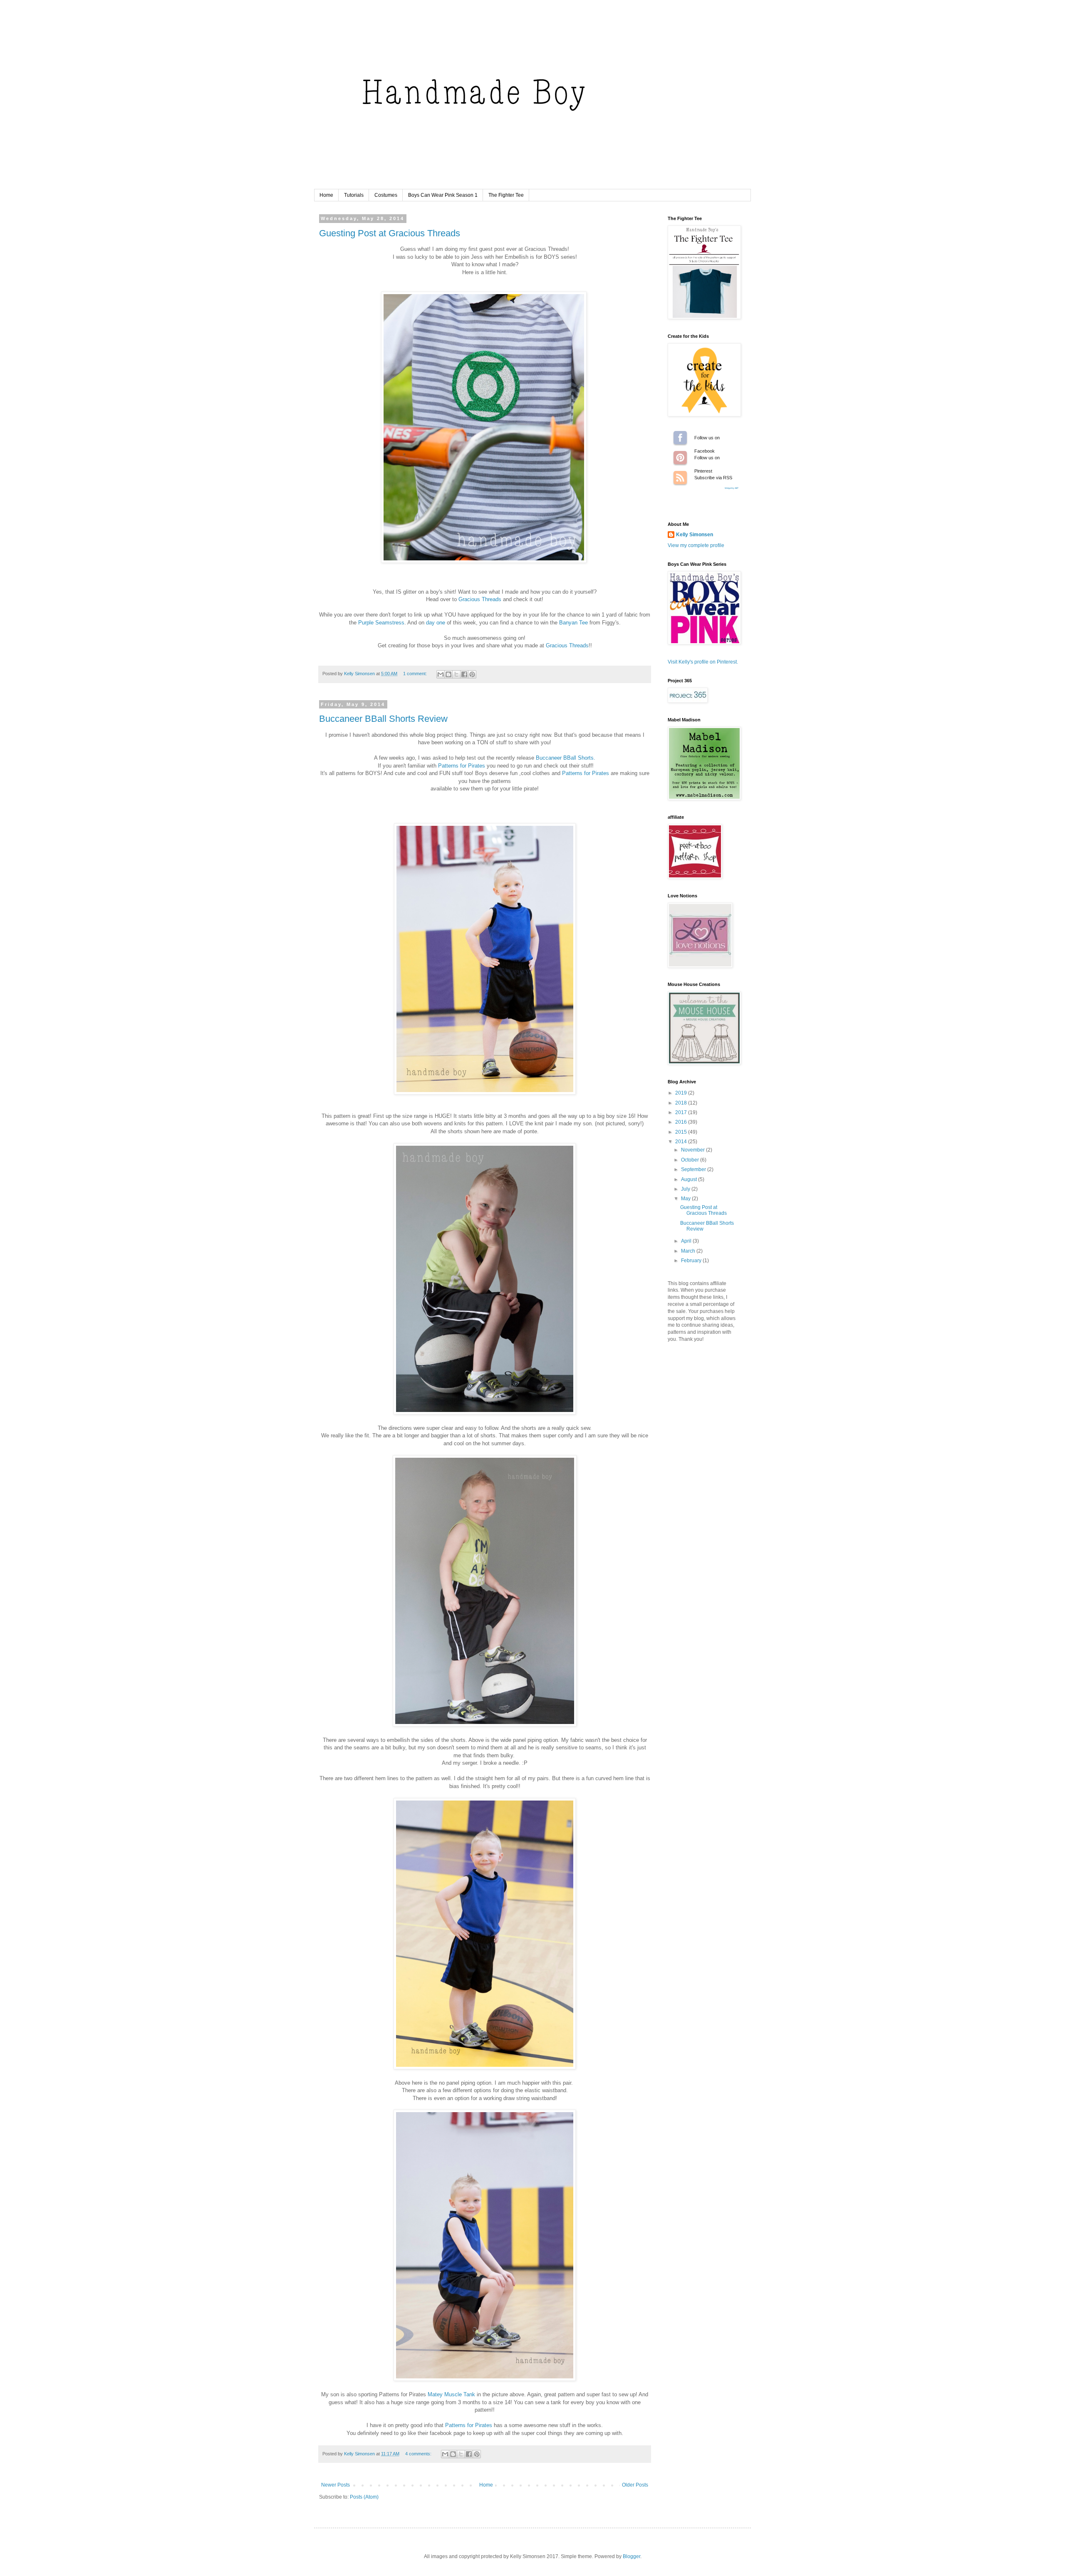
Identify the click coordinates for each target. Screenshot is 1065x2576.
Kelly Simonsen (695, 535)
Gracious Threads (480, 599)
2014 (682, 1142)
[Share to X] (456, 674)
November (693, 1150)
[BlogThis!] (448, 674)
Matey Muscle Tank (451, 2394)
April (687, 1241)
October (691, 1160)
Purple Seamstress (381, 623)
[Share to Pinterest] (472, 674)
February (692, 1261)
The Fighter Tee (506, 195)
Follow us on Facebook (680, 438)
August (690, 1179)
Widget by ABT (732, 488)
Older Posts (635, 2485)
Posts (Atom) (364, 2497)
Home (326, 195)
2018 (682, 1103)
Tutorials (354, 195)
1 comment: (416, 674)
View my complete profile (696, 545)
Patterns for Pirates (462, 766)
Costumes (386, 195)
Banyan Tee (573, 623)
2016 (682, 1122)
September (694, 1169)
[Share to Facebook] (464, 674)
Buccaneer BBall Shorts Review (383, 719)
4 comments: (419, 2454)
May (686, 1199)
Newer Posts (336, 2485)
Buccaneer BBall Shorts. (566, 758)
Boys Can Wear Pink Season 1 (443, 195)
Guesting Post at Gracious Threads (390, 233)
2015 (682, 1132)
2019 (682, 1093)
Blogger (632, 2556)
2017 (682, 1112)
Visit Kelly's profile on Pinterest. (703, 662)
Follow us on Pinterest (680, 458)
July (686, 1189)
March (689, 1251)
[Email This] (441, 674)
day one (436, 623)
